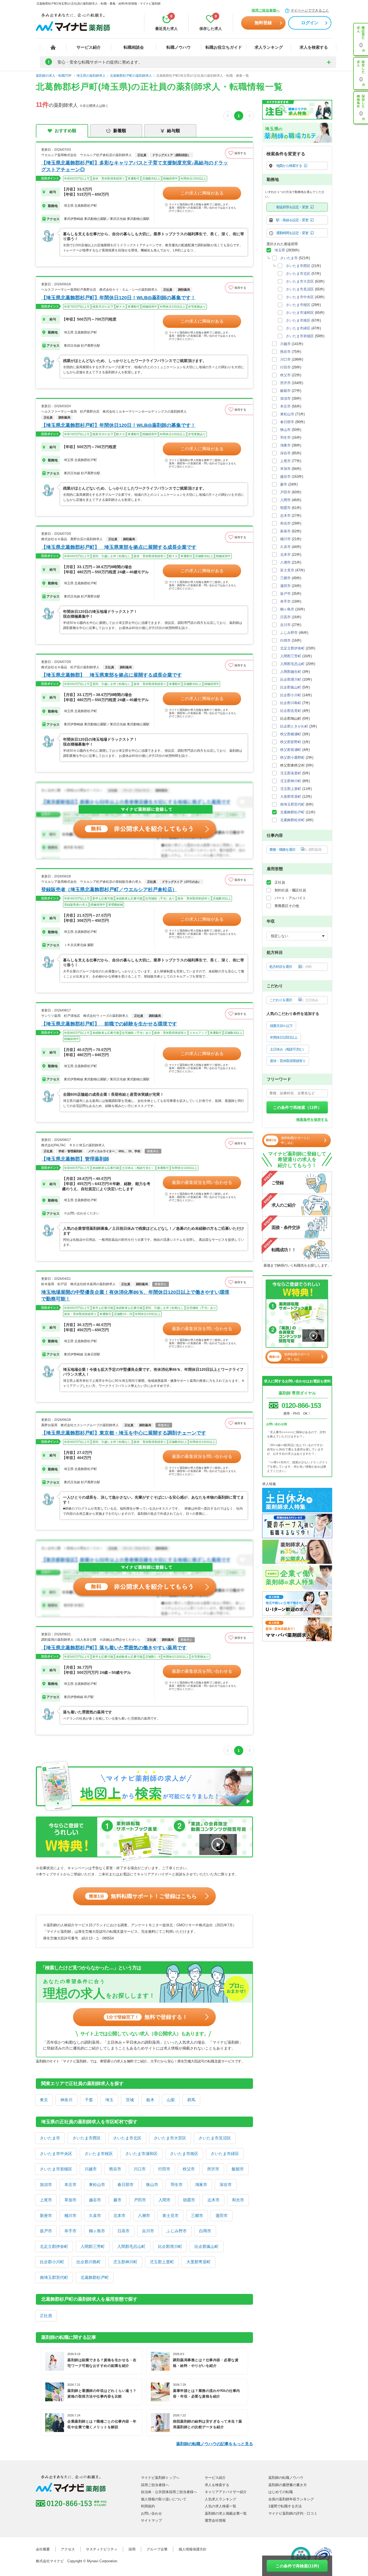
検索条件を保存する (312, 1120)
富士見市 (171, 2215)
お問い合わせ (151, 2513)
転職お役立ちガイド (224, 47)
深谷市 (226, 2185)
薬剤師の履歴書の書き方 (288, 2485)
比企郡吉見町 (291, 711)
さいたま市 (50, 2138)
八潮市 (144, 2215)
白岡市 (205, 2231)
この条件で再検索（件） (297, 1107)
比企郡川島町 (89, 2262)
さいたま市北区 (127, 2138)
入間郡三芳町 (93, 2246)
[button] (239, 153)
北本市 (119, 2215)
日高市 (124, 2231)
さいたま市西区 (87, 2138)
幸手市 (70, 2231)
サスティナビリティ (102, 2549)
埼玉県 (280, 250)
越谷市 (95, 2200)
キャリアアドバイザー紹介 (226, 2492)
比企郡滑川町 (170, 2246)
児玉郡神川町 (125, 2262)
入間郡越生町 (291, 672)
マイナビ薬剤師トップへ (160, 2478)
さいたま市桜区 (99, 2154)
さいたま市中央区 (56, 2154)
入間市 (164, 2200)
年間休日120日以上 (284, 1037)
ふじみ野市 (177, 2231)
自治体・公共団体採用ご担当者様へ (169, 2492)
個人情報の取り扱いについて (164, 2499)
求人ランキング (269, 47)
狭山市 (152, 2185)
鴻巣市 (201, 2185)
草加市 (70, 2200)
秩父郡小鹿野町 (292, 758)
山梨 (171, 2100)
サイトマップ (151, 2520)
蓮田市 (222, 2215)
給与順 (173, 131)
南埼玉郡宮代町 (54, 2277)
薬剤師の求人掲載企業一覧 (226, 2513)
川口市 (140, 2169)
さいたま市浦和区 (141, 2154)
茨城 (130, 2100)
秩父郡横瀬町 (291, 734)
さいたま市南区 (184, 2154)
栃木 (150, 2100)
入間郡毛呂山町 (131, 2246)
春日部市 (126, 2185)
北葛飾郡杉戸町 (95, 2277)
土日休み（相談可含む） (288, 1049)
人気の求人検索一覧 (221, 2506)
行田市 (164, 2169)
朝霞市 (189, 2200)
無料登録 (263, 23)
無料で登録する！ (147, 2017)
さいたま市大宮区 (170, 2138)
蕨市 (117, 2200)
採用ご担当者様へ (266, 10)
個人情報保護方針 (193, 2549)
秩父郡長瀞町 (291, 750)
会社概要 (43, 2549)
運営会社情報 (215, 2520)
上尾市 (46, 2200)
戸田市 (140, 2200)
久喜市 (95, 2215)
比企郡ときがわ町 (294, 726)
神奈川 (66, 2100)
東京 (44, 2100)
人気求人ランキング (221, 2499)
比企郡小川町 (52, 2262)
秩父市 (189, 2169)
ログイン (310, 23)
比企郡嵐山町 (207, 2246)
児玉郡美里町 (291, 773)
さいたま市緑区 (225, 2154)
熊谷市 (115, 2169)
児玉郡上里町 (162, 2262)
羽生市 (177, 2185)
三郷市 (197, 2215)
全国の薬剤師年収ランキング (291, 2499)
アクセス (68, 2549)
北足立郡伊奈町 (54, 2246)
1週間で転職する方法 (285, 2506)
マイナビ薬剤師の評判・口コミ (293, 2513)
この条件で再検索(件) (297, 2566)
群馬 (191, 2100)
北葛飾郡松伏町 (292, 820)
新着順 (120, 131)
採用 (132, 2549)
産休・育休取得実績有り (288, 1061)
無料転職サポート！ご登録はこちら (143, 1896)
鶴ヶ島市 (97, 2231)
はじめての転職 (281, 2492)
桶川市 (70, 2215)
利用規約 (148, 2506)
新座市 (46, 2215)
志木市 (213, 2200)
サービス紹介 (89, 47)
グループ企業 (157, 2549)
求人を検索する (314, 47)
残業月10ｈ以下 (281, 1026)
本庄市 (70, 2185)
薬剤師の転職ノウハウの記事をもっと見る (215, 2444)
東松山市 (97, 2185)
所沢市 (213, 2169)
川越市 (91, 2169)
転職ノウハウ (179, 47)
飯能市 (238, 2169)
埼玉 (109, 2100)
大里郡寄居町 (199, 2262)
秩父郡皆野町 (291, 742)
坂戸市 (46, 2231)
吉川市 (148, 2231)
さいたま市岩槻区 (56, 2169)
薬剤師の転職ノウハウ (286, 2478)
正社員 (46, 2316)
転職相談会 (134, 47)
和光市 (238, 2200)
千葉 (89, 2100)
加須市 (46, 2185)
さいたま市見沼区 (215, 2138)
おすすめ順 (65, 131)
